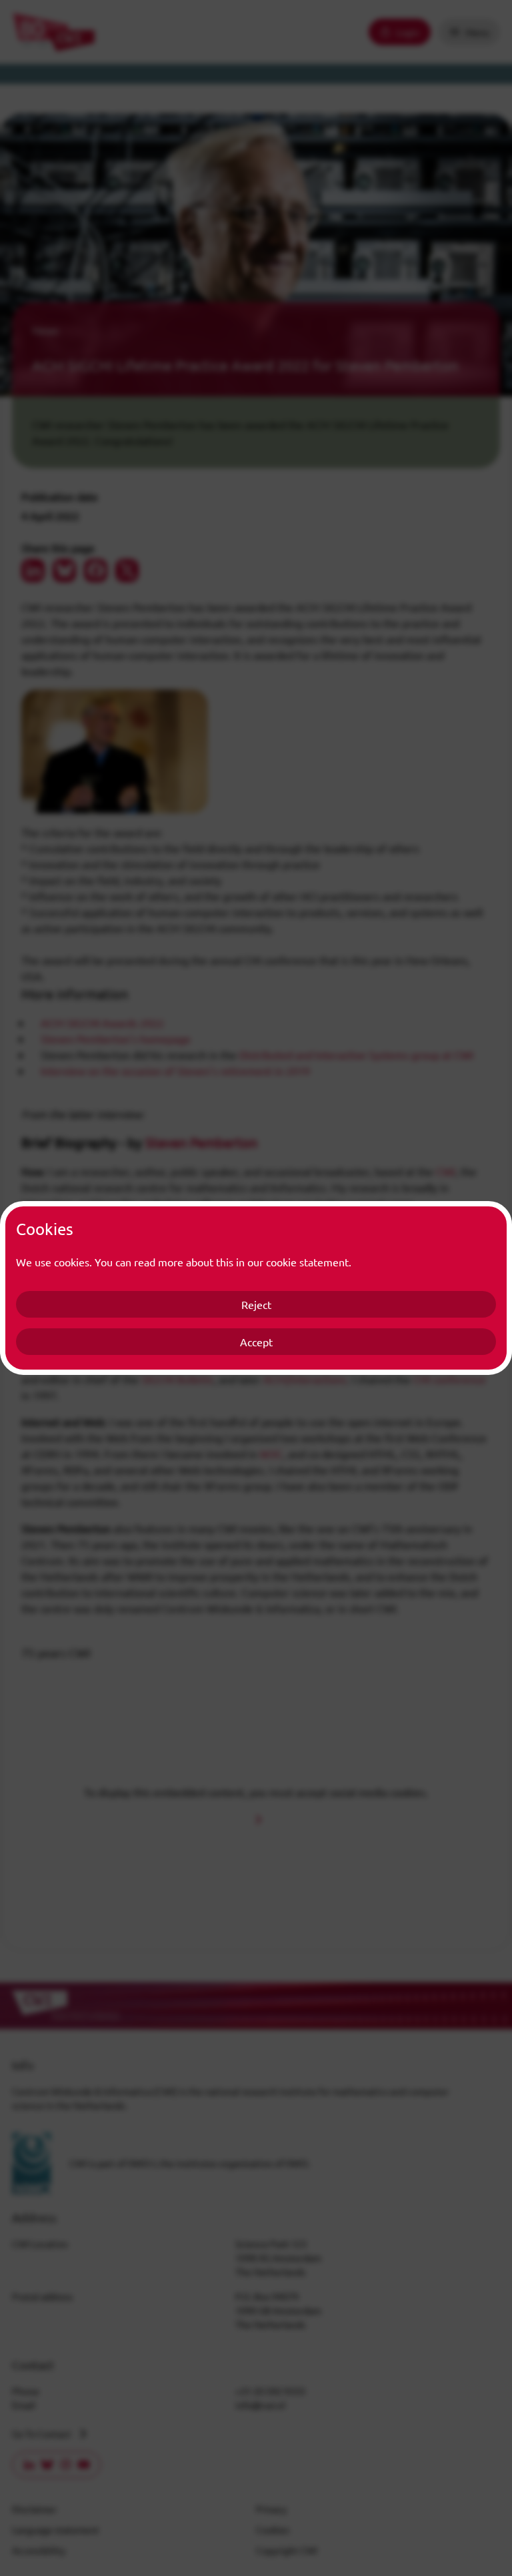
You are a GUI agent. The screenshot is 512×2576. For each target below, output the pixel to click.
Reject (256, 1304)
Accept (256, 1342)
